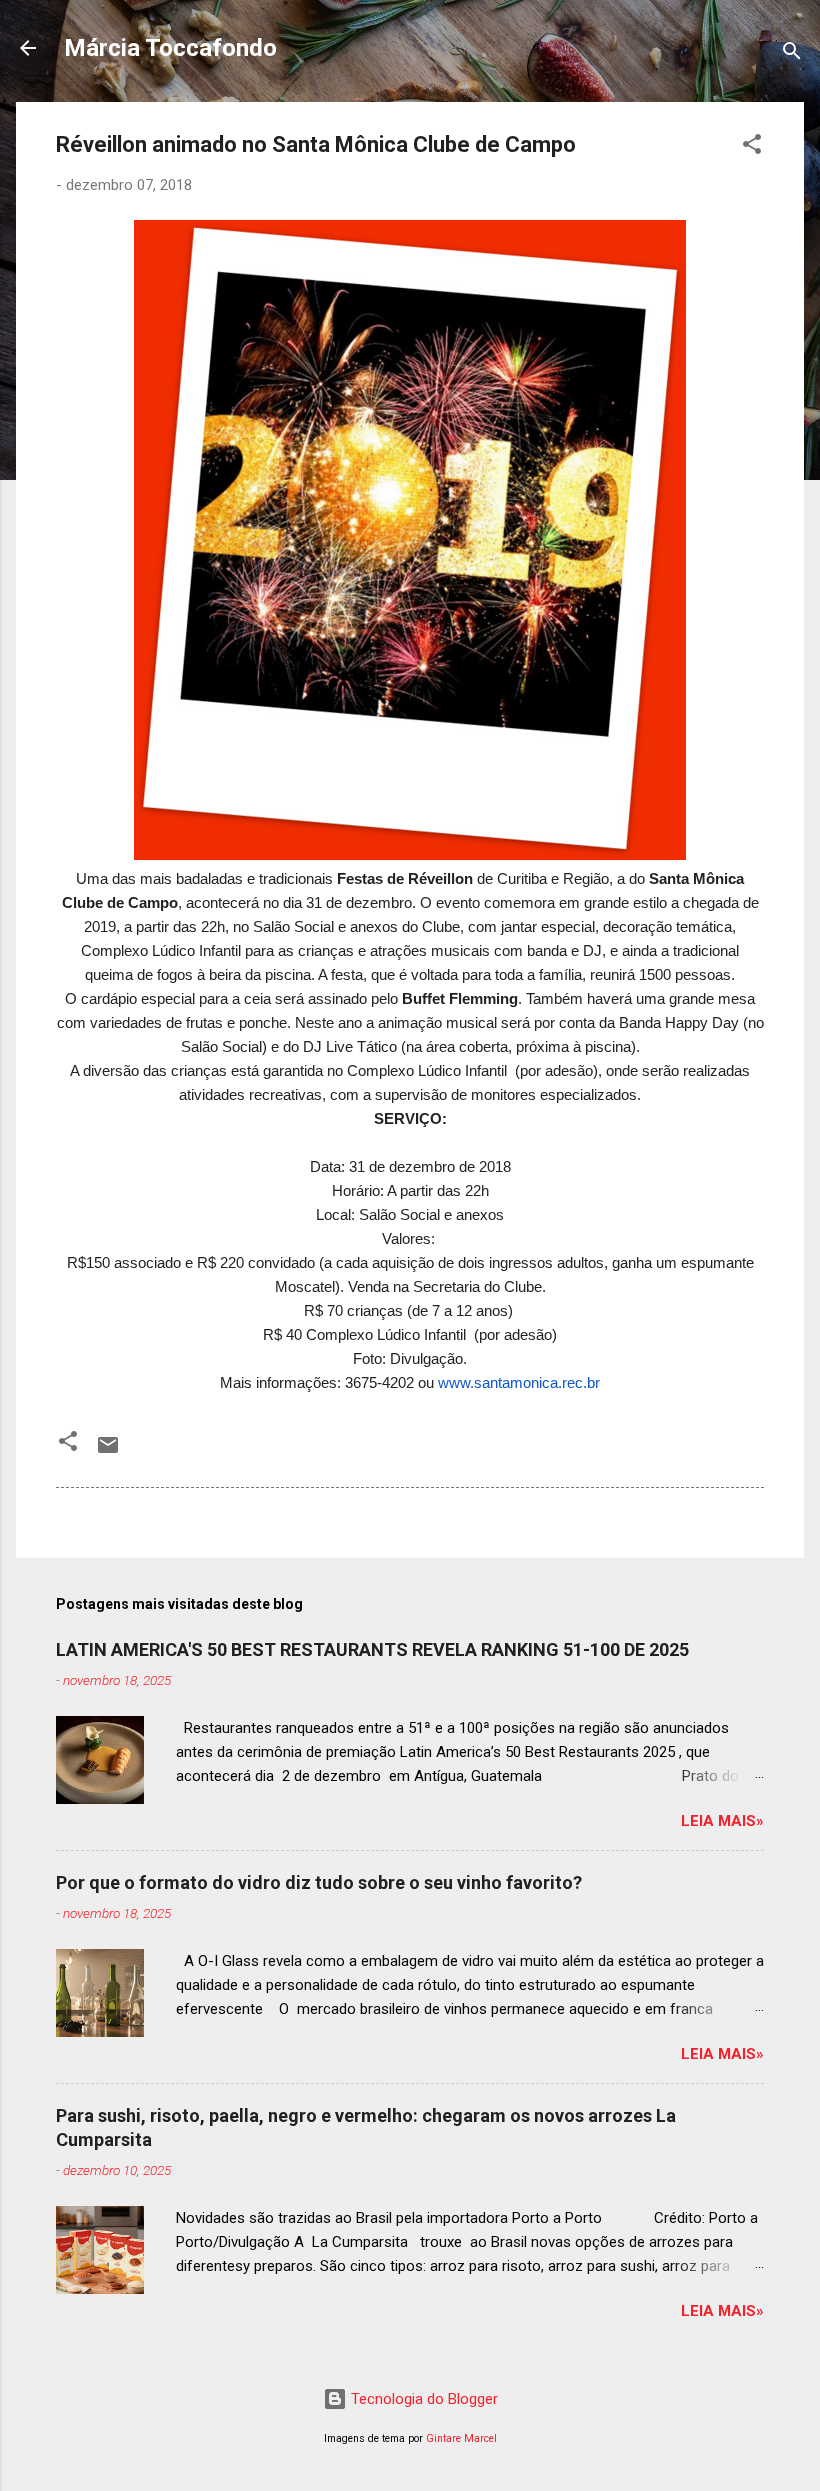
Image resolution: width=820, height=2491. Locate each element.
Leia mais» (722, 1821)
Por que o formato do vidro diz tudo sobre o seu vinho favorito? (319, 1882)
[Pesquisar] (792, 54)
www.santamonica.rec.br (519, 1382)
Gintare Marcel (461, 2438)
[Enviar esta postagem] (108, 1452)
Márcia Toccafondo (170, 48)
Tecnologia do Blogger (422, 2399)
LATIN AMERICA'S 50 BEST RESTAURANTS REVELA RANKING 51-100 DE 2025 (372, 1649)
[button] (752, 147)
